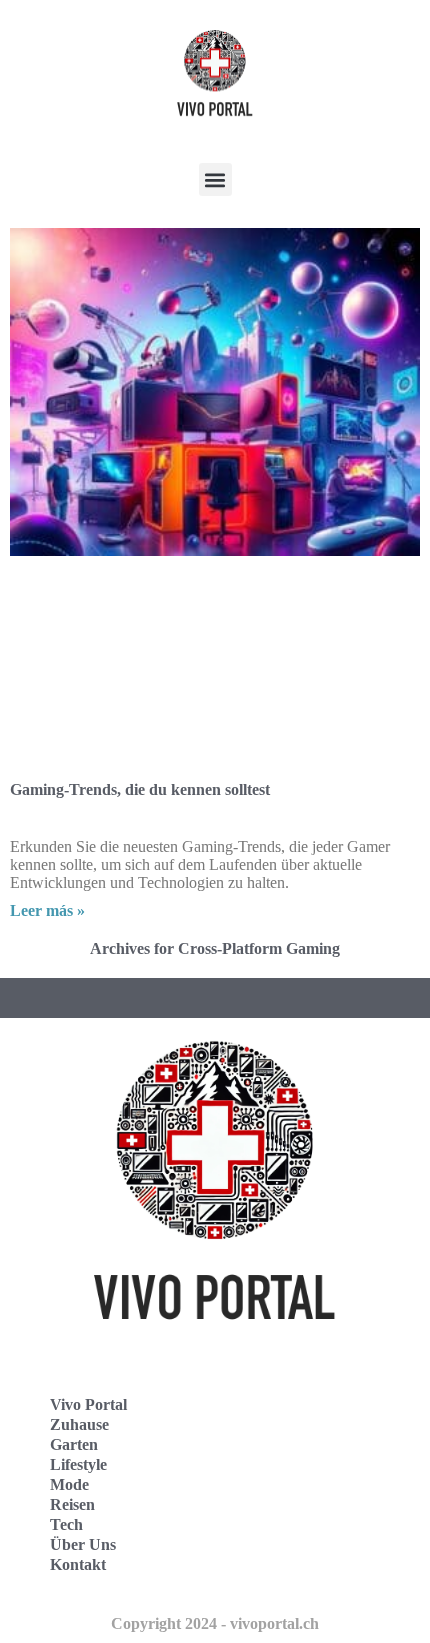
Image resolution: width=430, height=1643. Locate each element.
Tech (66, 1524)
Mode (69, 1484)
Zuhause (79, 1424)
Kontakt (78, 1564)
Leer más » (47, 910)
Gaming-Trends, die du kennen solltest (140, 789)
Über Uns (83, 1544)
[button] (215, 179)
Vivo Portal (88, 1404)
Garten (74, 1444)
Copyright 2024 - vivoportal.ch (215, 1623)
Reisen (72, 1504)
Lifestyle (78, 1464)
